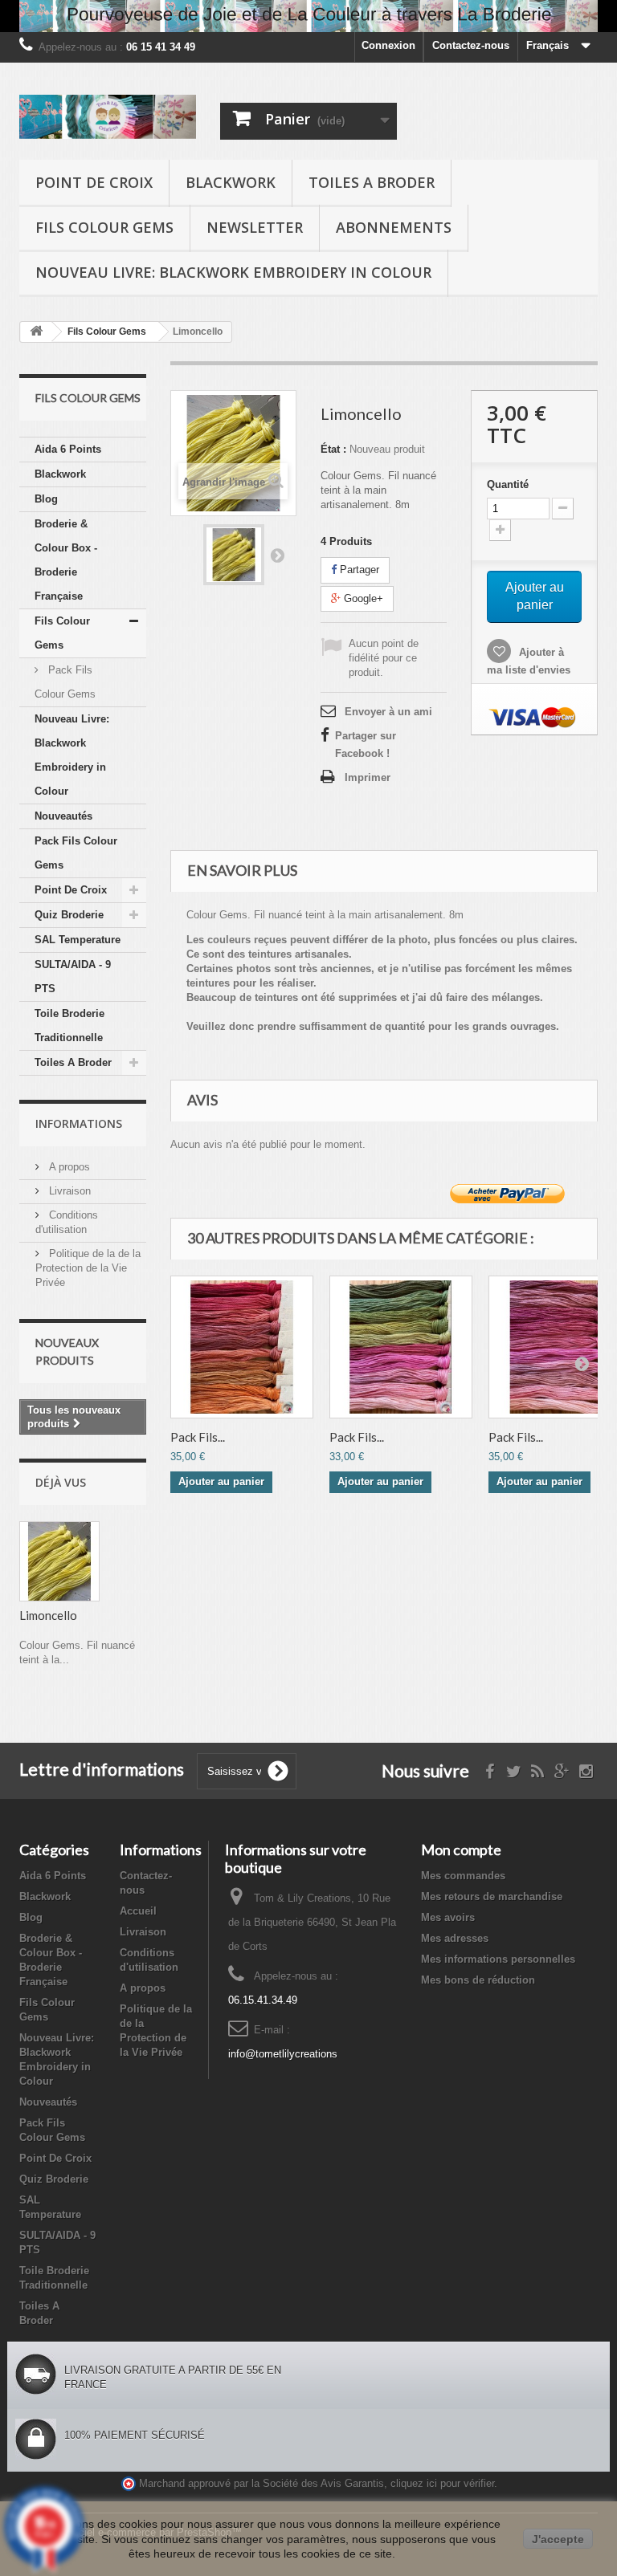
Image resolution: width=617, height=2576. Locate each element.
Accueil (138, 1911)
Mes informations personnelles (498, 1959)
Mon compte (461, 1850)
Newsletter (255, 227)
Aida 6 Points (68, 449)
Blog (46, 499)
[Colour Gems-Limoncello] (234, 555)
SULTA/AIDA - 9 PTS (73, 977)
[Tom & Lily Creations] (108, 117)
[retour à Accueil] (36, 332)
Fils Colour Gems (104, 227)
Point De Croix (94, 182)
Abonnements (394, 227)
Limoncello (48, 1615)
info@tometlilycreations (283, 2054)
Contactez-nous (471, 45)
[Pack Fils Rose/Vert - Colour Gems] (401, 1347)
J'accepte (558, 2539)
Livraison (68, 1191)
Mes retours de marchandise (492, 1896)
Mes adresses (455, 1938)
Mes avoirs (448, 1917)
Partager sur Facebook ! (366, 745)
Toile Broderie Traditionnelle (69, 1026)
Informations (79, 1123)
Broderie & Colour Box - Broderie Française (66, 560)
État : (333, 449)
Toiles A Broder (372, 182)
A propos (68, 1167)
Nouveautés (63, 816)
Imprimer (368, 777)
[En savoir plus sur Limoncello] (59, 1561)
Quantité (508, 484)
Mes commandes (463, 1876)
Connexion (388, 45)
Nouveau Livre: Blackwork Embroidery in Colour (233, 272)
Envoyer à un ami (388, 712)
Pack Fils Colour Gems (65, 682)
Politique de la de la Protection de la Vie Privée (88, 1268)
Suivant (277, 555)
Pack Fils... (198, 1437)
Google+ (362, 598)
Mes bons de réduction (478, 1980)
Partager (358, 570)
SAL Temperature (78, 940)
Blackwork (231, 182)
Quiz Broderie (69, 915)
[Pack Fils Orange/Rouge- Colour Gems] (242, 1347)
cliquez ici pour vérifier (442, 2484)
